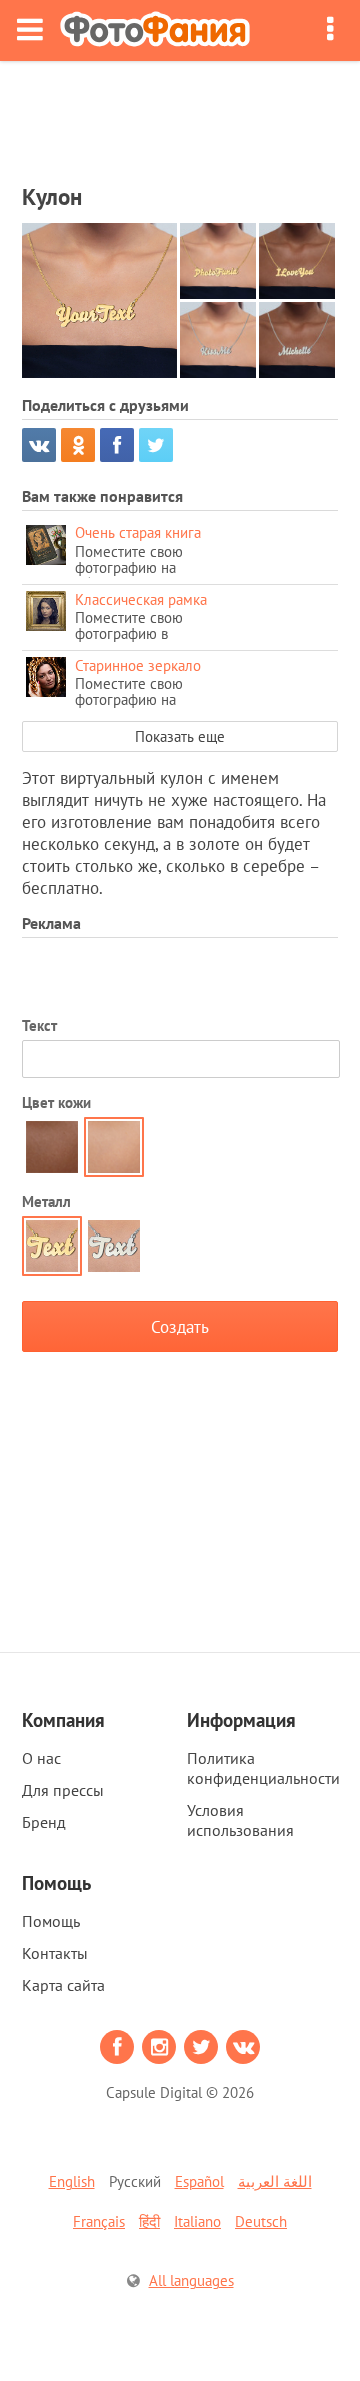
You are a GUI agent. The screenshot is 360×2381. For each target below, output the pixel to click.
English (72, 2181)
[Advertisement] (180, 116)
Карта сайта (63, 1985)
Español (199, 2181)
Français (99, 2221)
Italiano (197, 2221)
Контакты (55, 1953)
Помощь (51, 1921)
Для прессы (63, 1790)
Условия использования (240, 1820)
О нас (41, 1758)
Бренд (44, 1822)
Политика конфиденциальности (263, 1768)
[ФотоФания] (155, 30)
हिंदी (149, 2221)
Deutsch (261, 2221)
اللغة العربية (275, 2181)
